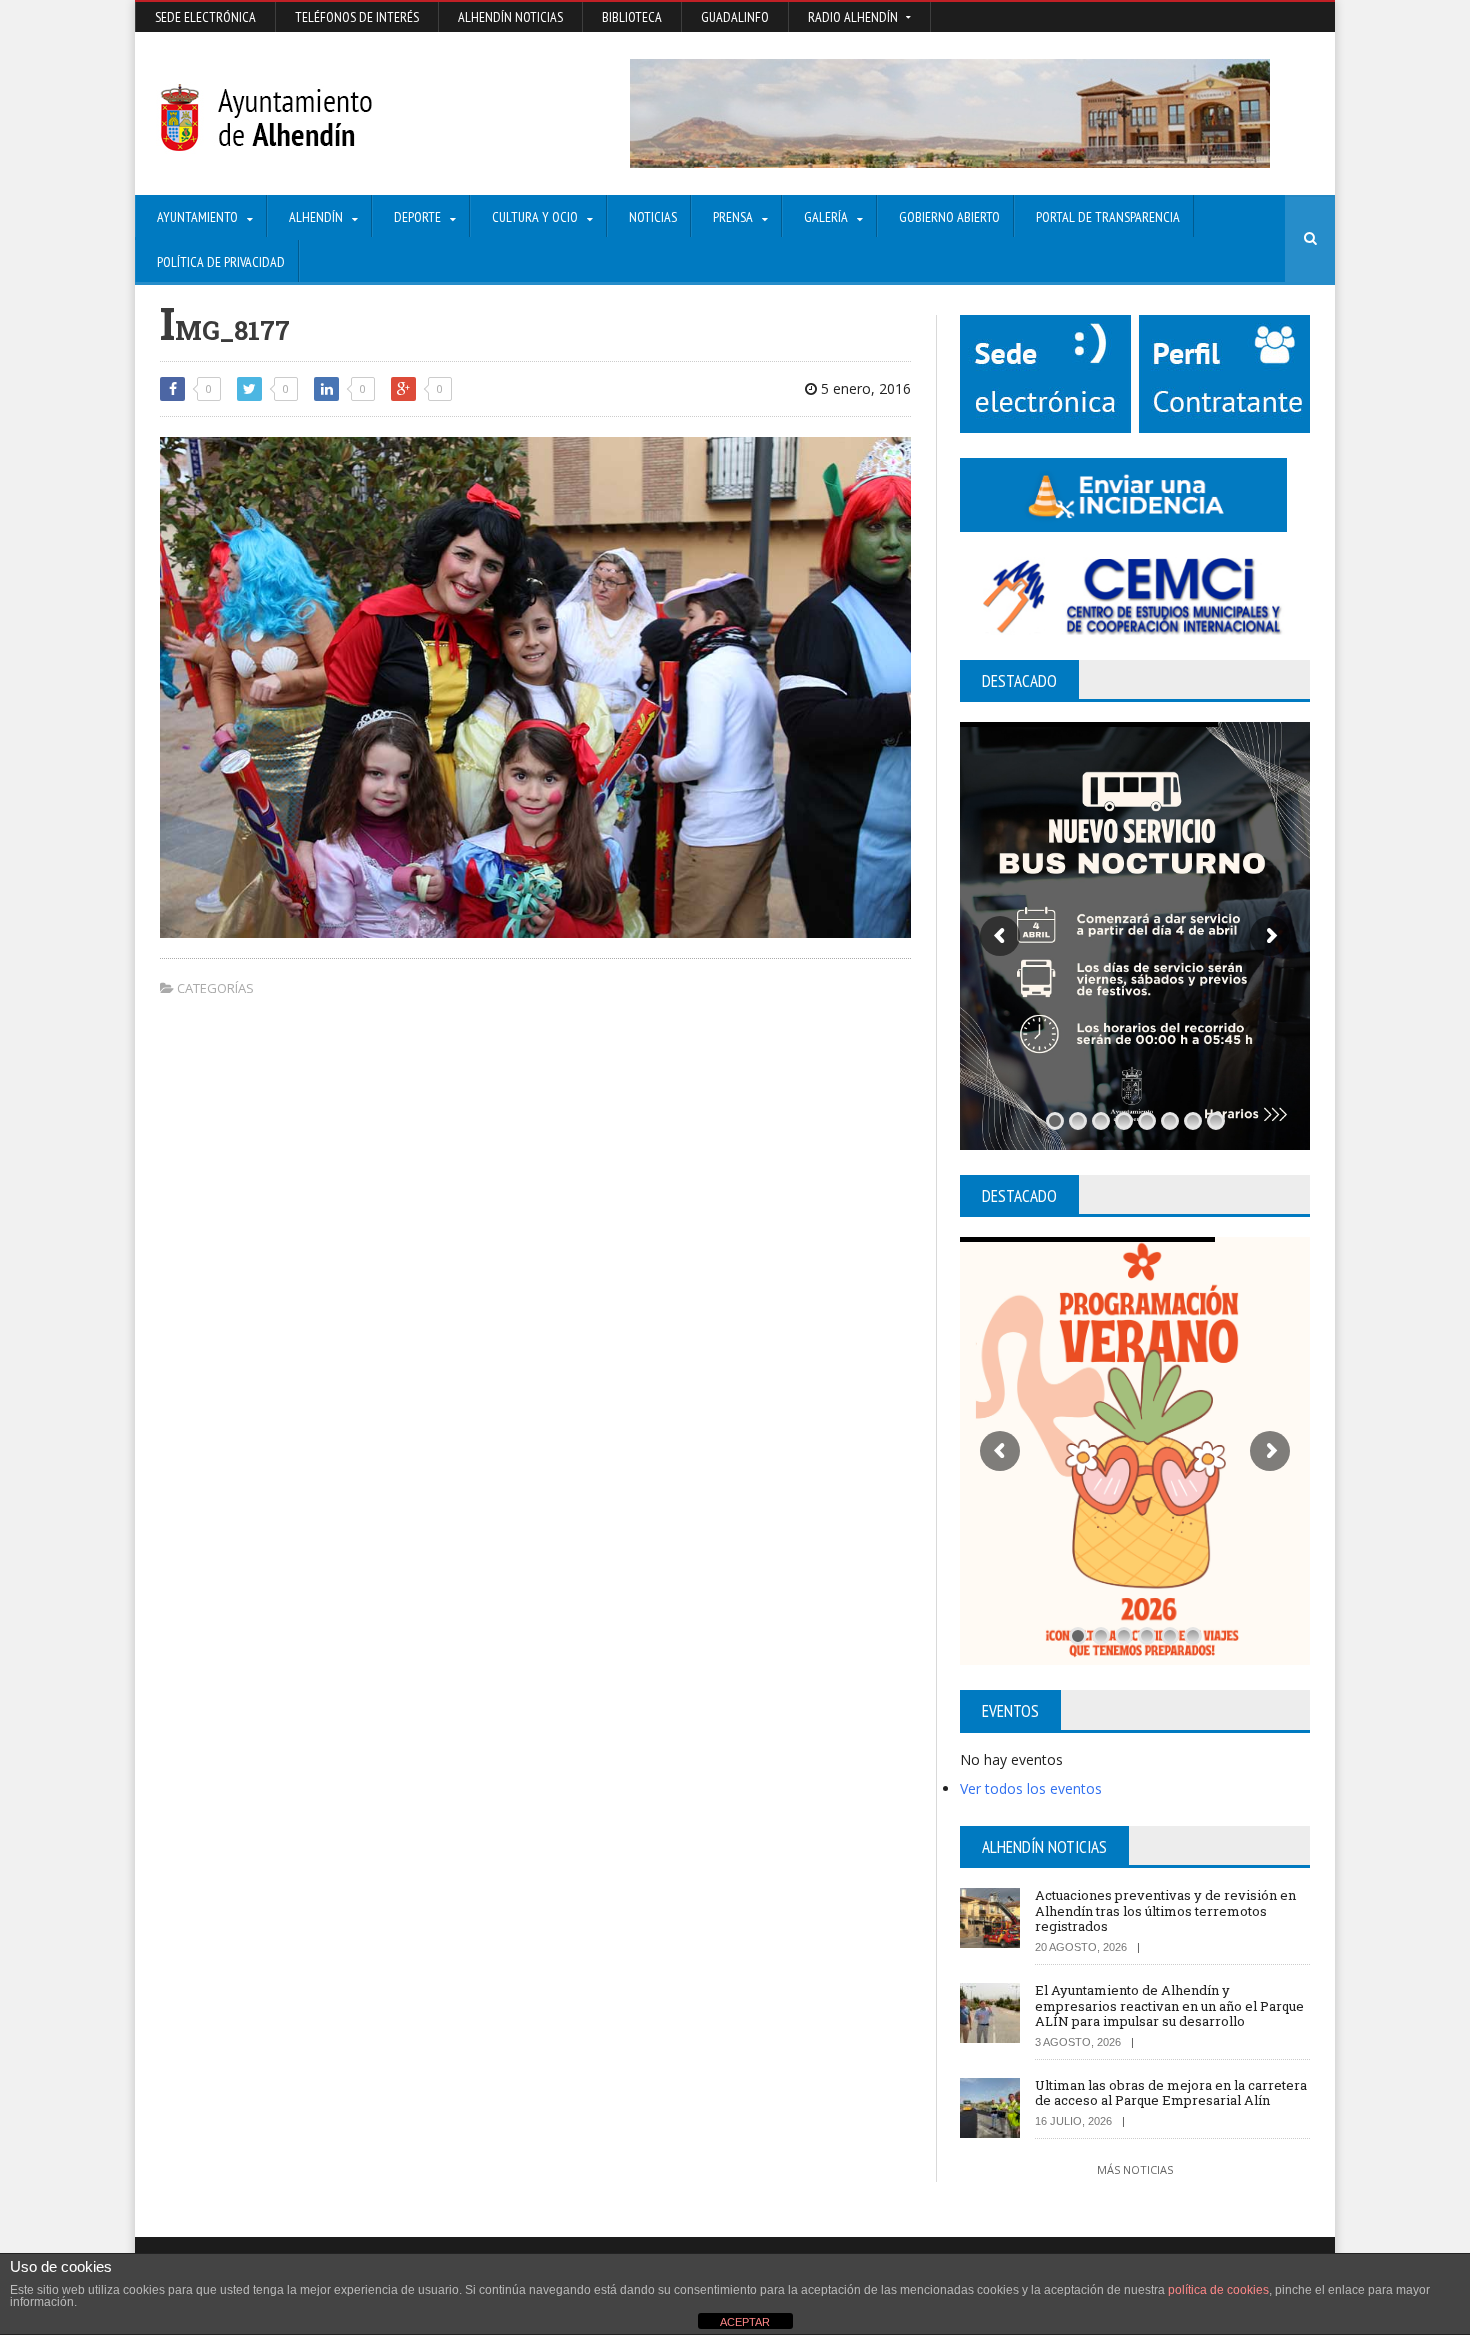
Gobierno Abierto (949, 217)
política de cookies (1218, 2290)
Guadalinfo (735, 17)
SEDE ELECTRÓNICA (205, 17)
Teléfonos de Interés (357, 17)
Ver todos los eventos (1031, 1788)
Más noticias (1135, 2169)
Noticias (653, 217)
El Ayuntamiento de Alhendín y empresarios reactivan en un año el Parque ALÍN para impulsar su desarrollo (1169, 2005)
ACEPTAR (745, 2322)
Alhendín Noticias (510, 17)
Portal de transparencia (1108, 217)
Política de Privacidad (221, 262)
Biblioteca (632, 17)
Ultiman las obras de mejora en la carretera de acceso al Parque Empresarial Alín (1171, 2093)
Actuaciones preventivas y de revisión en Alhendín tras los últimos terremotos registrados (1165, 1910)
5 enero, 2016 (864, 388)
